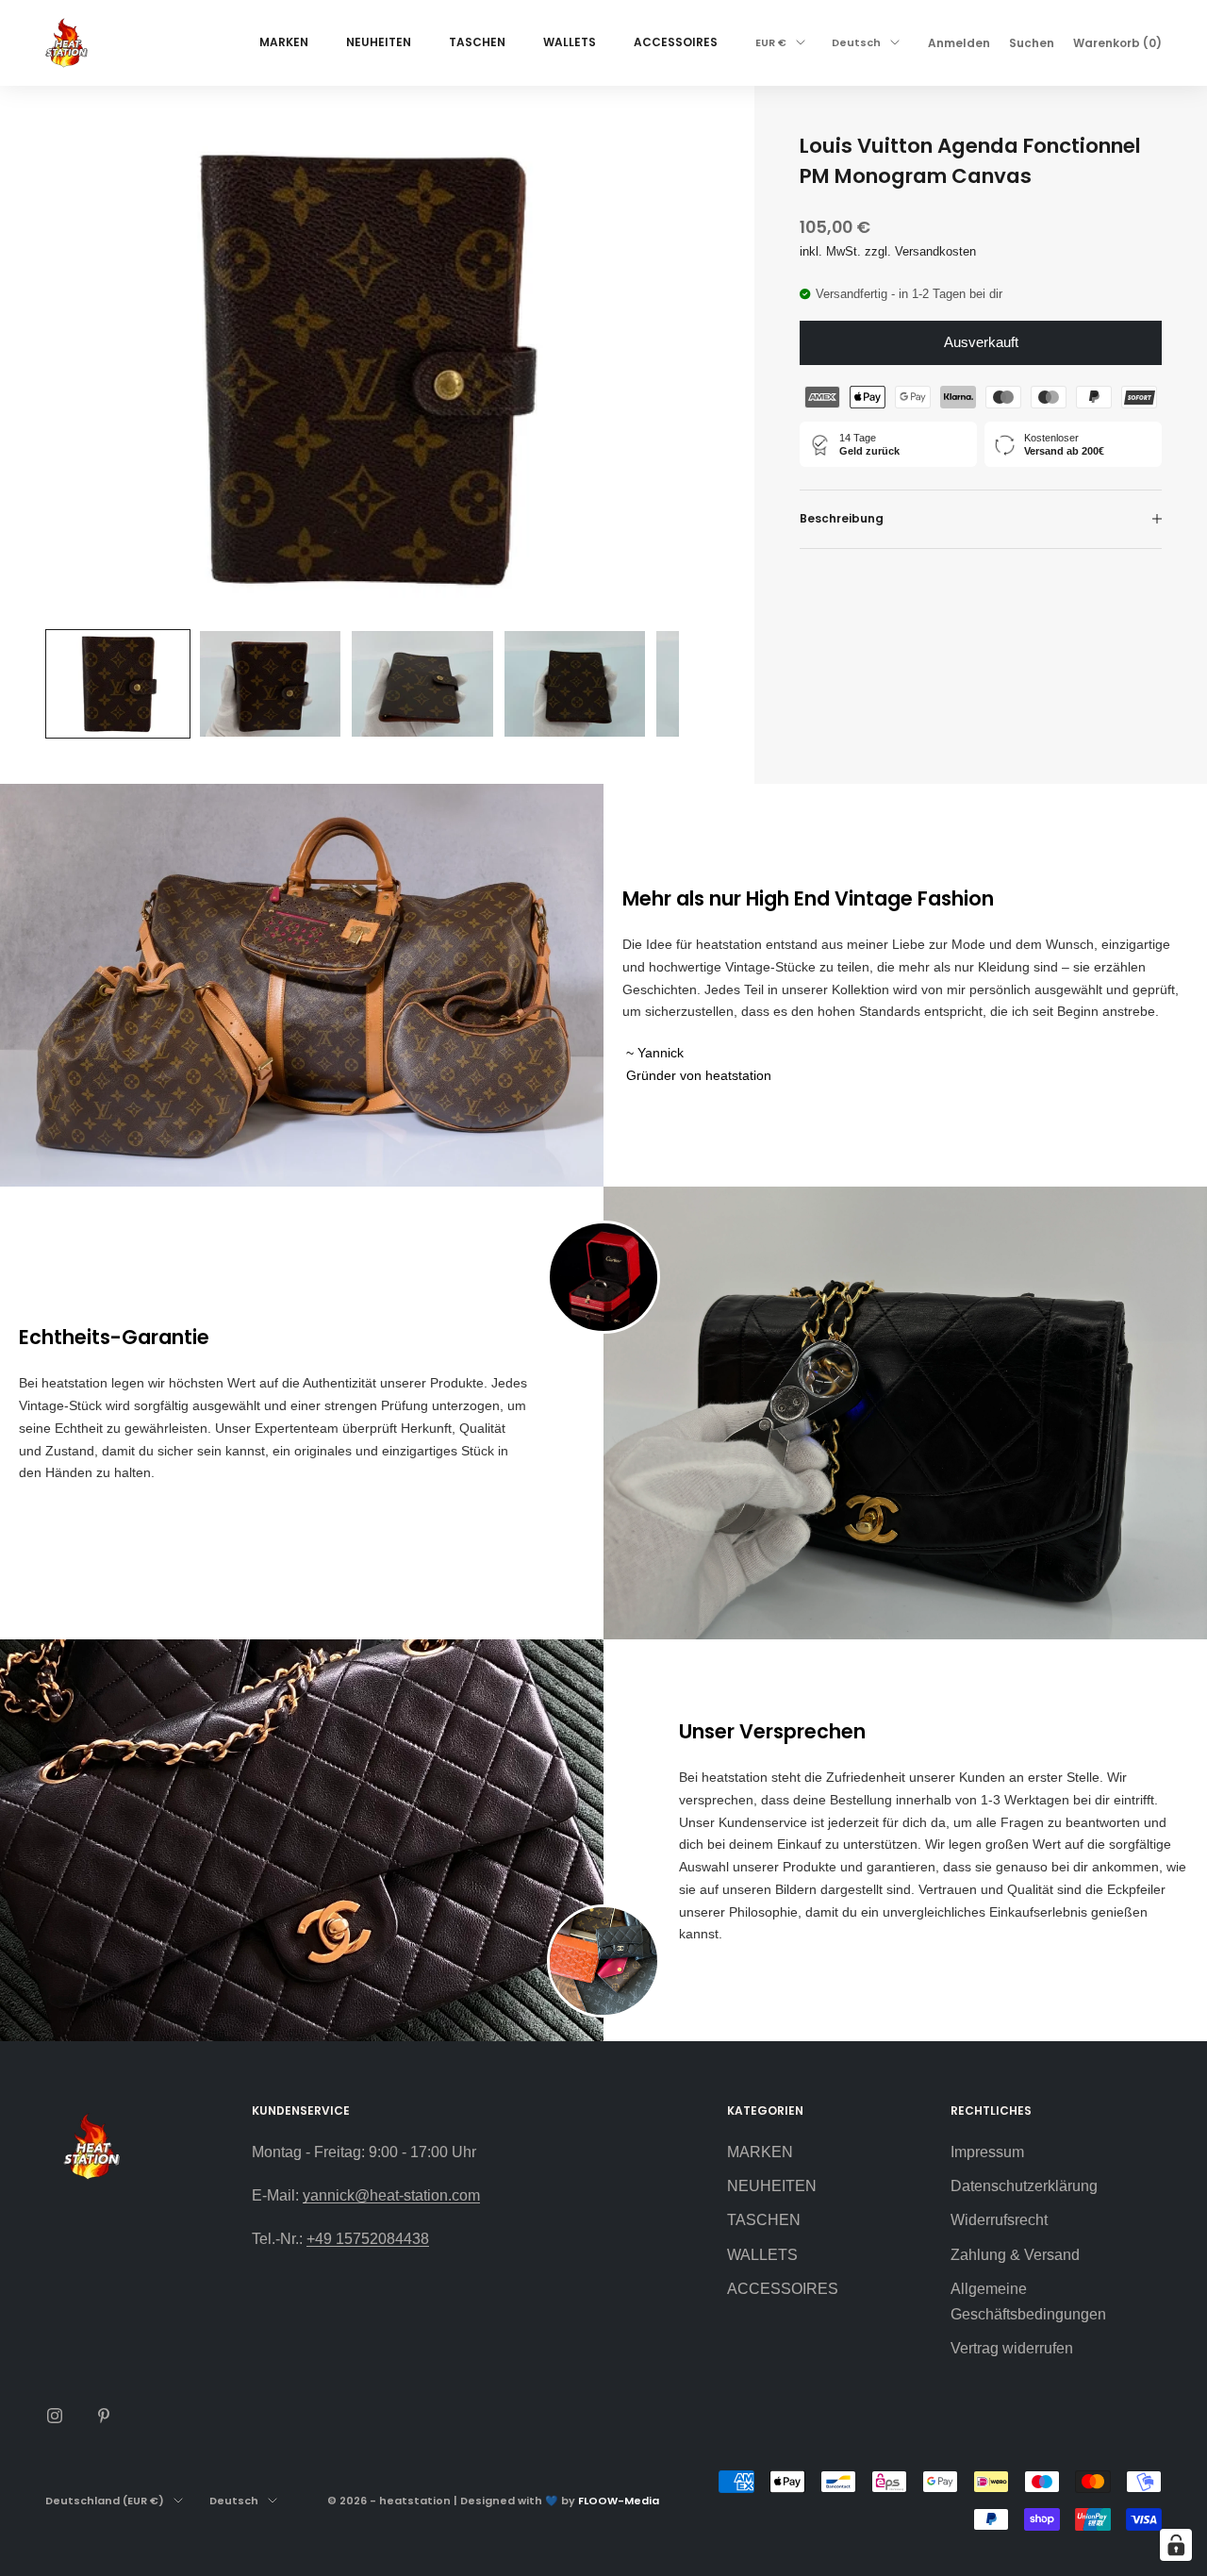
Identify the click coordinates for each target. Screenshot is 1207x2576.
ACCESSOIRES (676, 42)
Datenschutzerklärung (1024, 2186)
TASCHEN (477, 42)
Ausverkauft (981, 342)
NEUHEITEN (379, 42)
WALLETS (570, 42)
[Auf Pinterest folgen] (104, 2416)
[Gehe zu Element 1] (118, 684)
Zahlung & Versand (1015, 2255)
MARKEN (284, 42)
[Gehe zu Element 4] (575, 684)
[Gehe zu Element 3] (422, 684)
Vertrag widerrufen (1012, 2348)
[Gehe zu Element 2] (271, 684)
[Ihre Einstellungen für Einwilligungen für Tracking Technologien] (1176, 2545)
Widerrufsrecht (999, 2220)
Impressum (987, 2152)
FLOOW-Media (619, 2501)
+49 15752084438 (368, 2239)
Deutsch (856, 42)
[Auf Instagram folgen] (55, 2416)
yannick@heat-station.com (391, 2195)
